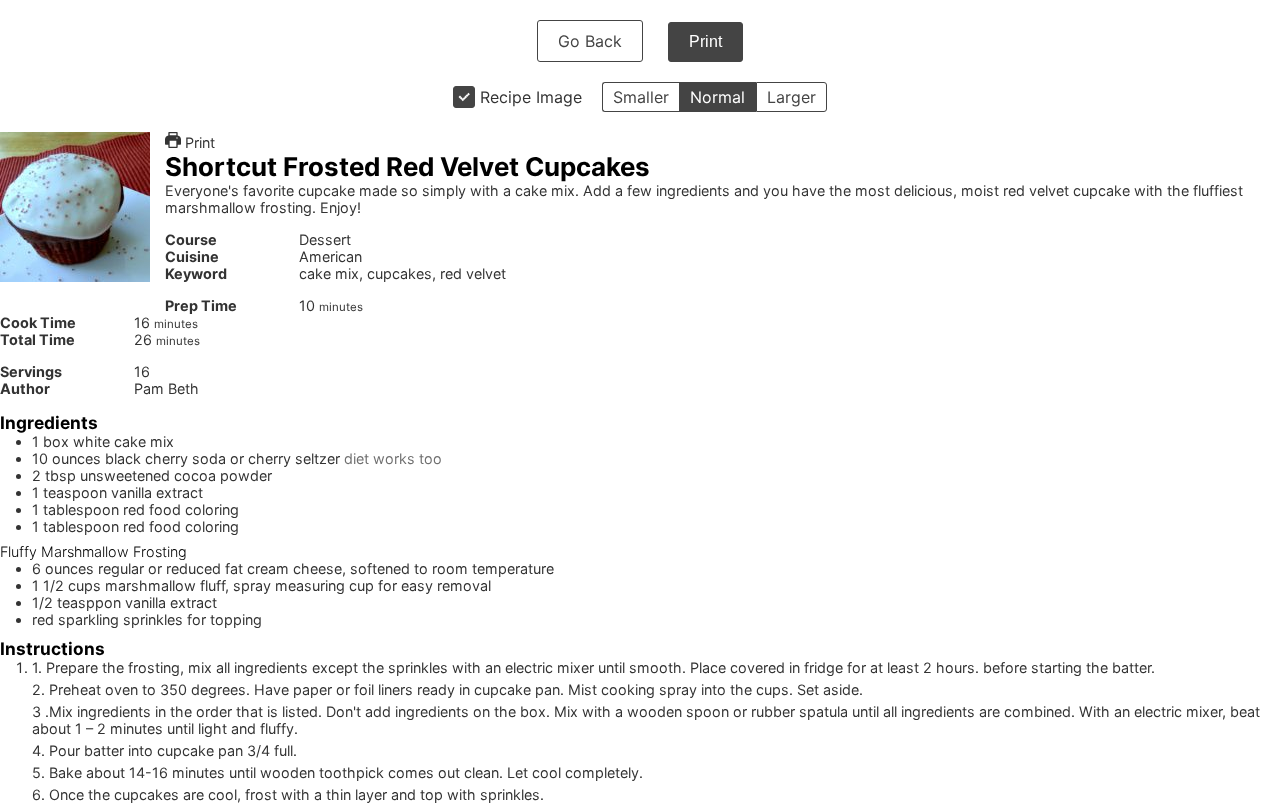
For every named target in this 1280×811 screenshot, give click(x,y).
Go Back (590, 41)
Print (705, 41)
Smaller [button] (641, 97)
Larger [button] (791, 97)
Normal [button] (717, 97)
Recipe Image (531, 97)
